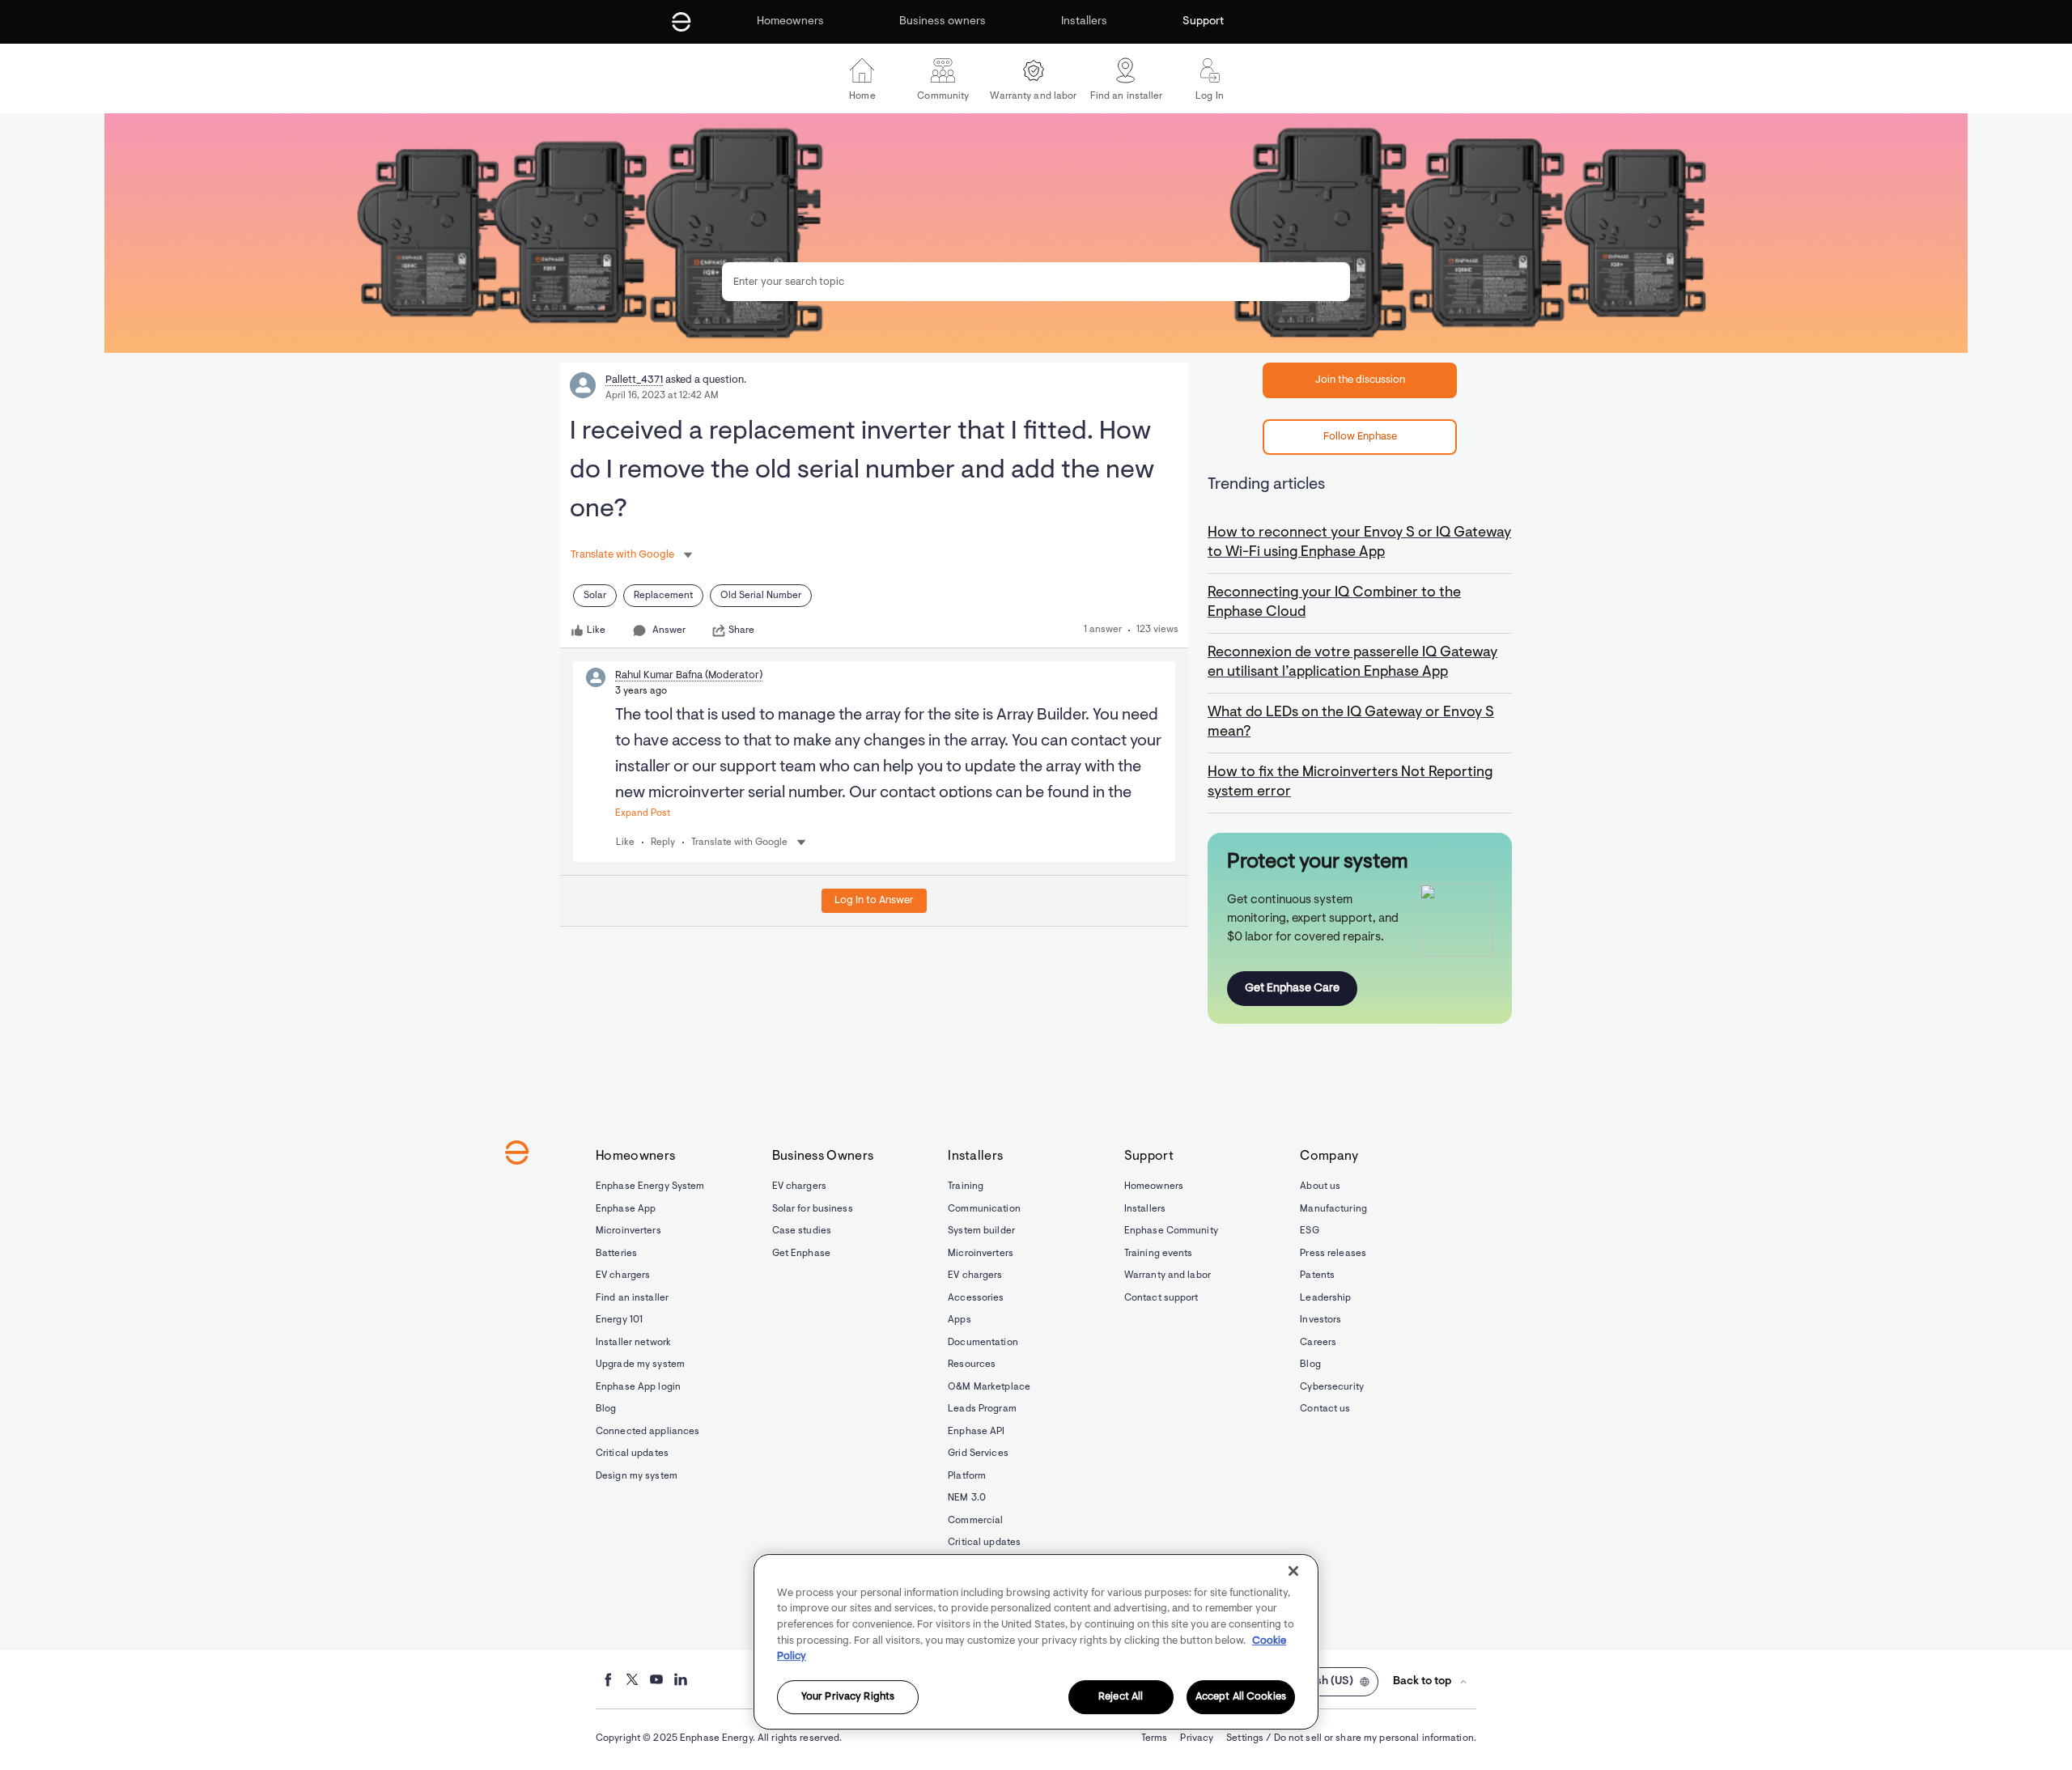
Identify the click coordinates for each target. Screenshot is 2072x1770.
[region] (1036, 1642)
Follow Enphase (1360, 437)
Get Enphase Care (1292, 989)
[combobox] (1036, 282)
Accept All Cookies (1241, 1698)
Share (741, 630)
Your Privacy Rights (848, 1698)
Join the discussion (1360, 380)
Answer (669, 630)
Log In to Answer (874, 900)
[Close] (1293, 1571)
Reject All (1121, 1698)
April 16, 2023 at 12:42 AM (662, 396)
